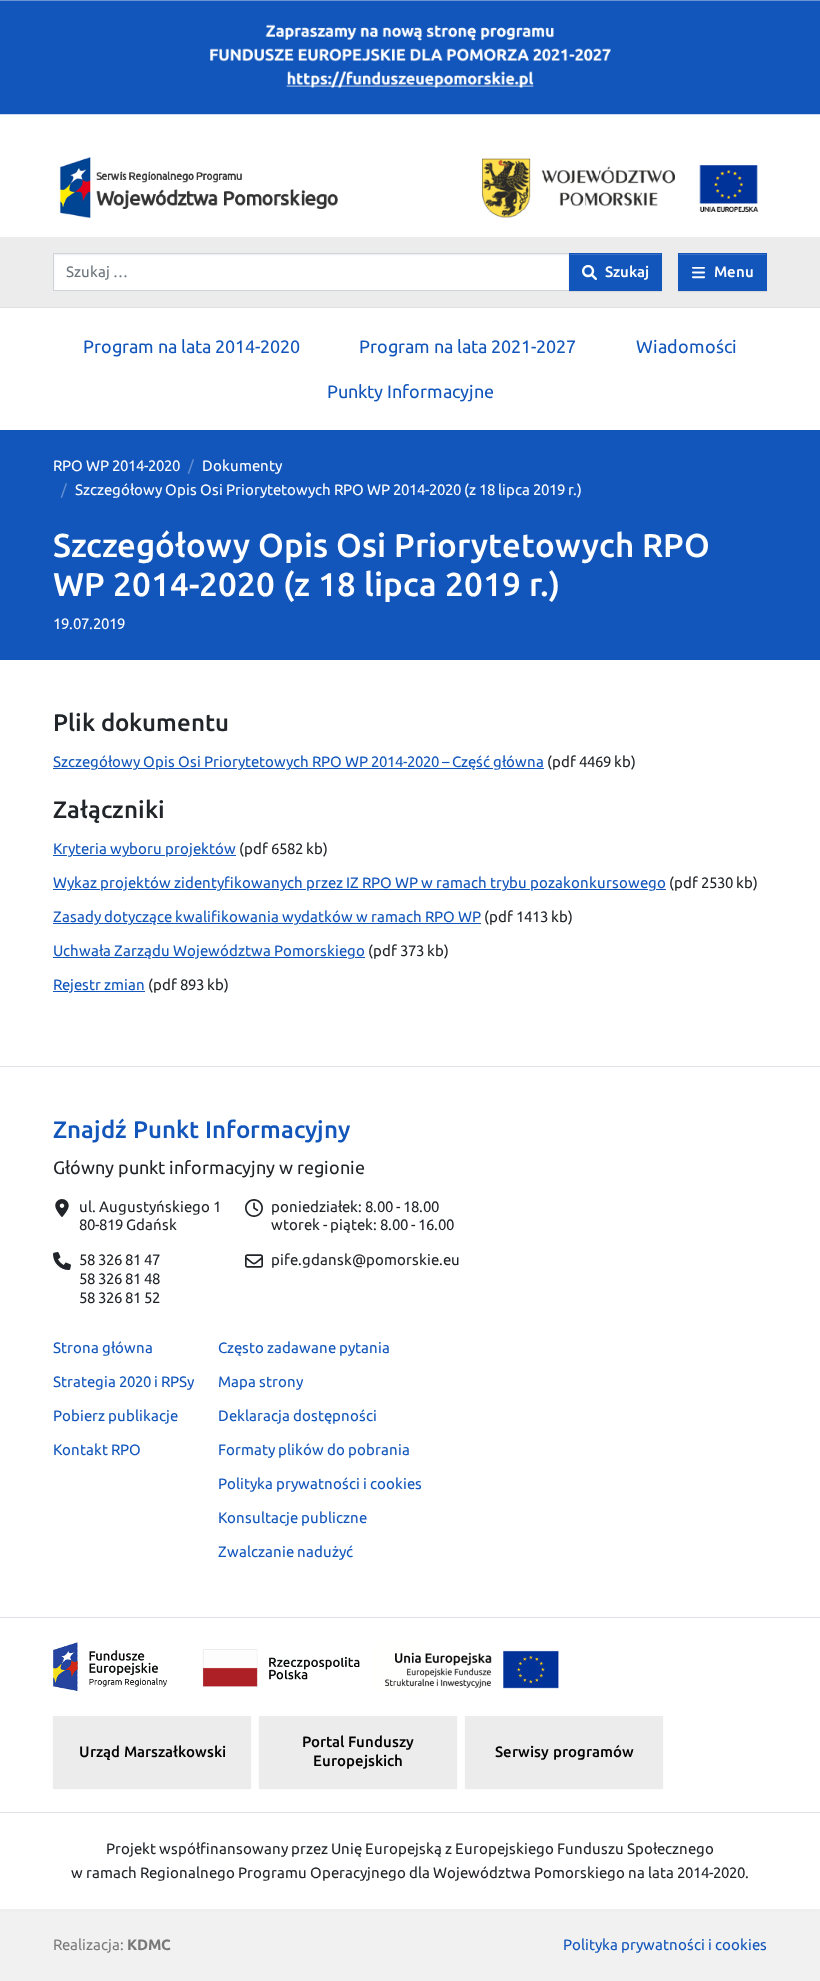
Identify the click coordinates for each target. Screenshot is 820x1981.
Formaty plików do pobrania (314, 1449)
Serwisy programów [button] (564, 1751)
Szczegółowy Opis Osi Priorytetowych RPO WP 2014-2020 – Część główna (298, 761)
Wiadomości (686, 346)
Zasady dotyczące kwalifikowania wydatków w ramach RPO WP (267, 916)
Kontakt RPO (97, 1449)
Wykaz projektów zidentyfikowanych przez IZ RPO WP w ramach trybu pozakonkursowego (359, 882)
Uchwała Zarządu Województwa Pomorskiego (209, 950)
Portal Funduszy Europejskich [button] (358, 1751)
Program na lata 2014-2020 (191, 346)
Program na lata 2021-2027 (467, 346)
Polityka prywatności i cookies (320, 1483)
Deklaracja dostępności (297, 1415)
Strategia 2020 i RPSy (123, 1381)
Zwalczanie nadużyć (285, 1551)
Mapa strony (260, 1381)
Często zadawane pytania (304, 1347)
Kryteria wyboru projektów (144, 848)
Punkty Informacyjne (410, 391)
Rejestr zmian (99, 984)
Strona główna (103, 1347)
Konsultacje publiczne (292, 1517)
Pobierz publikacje (115, 1415)
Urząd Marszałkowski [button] (152, 1751)
